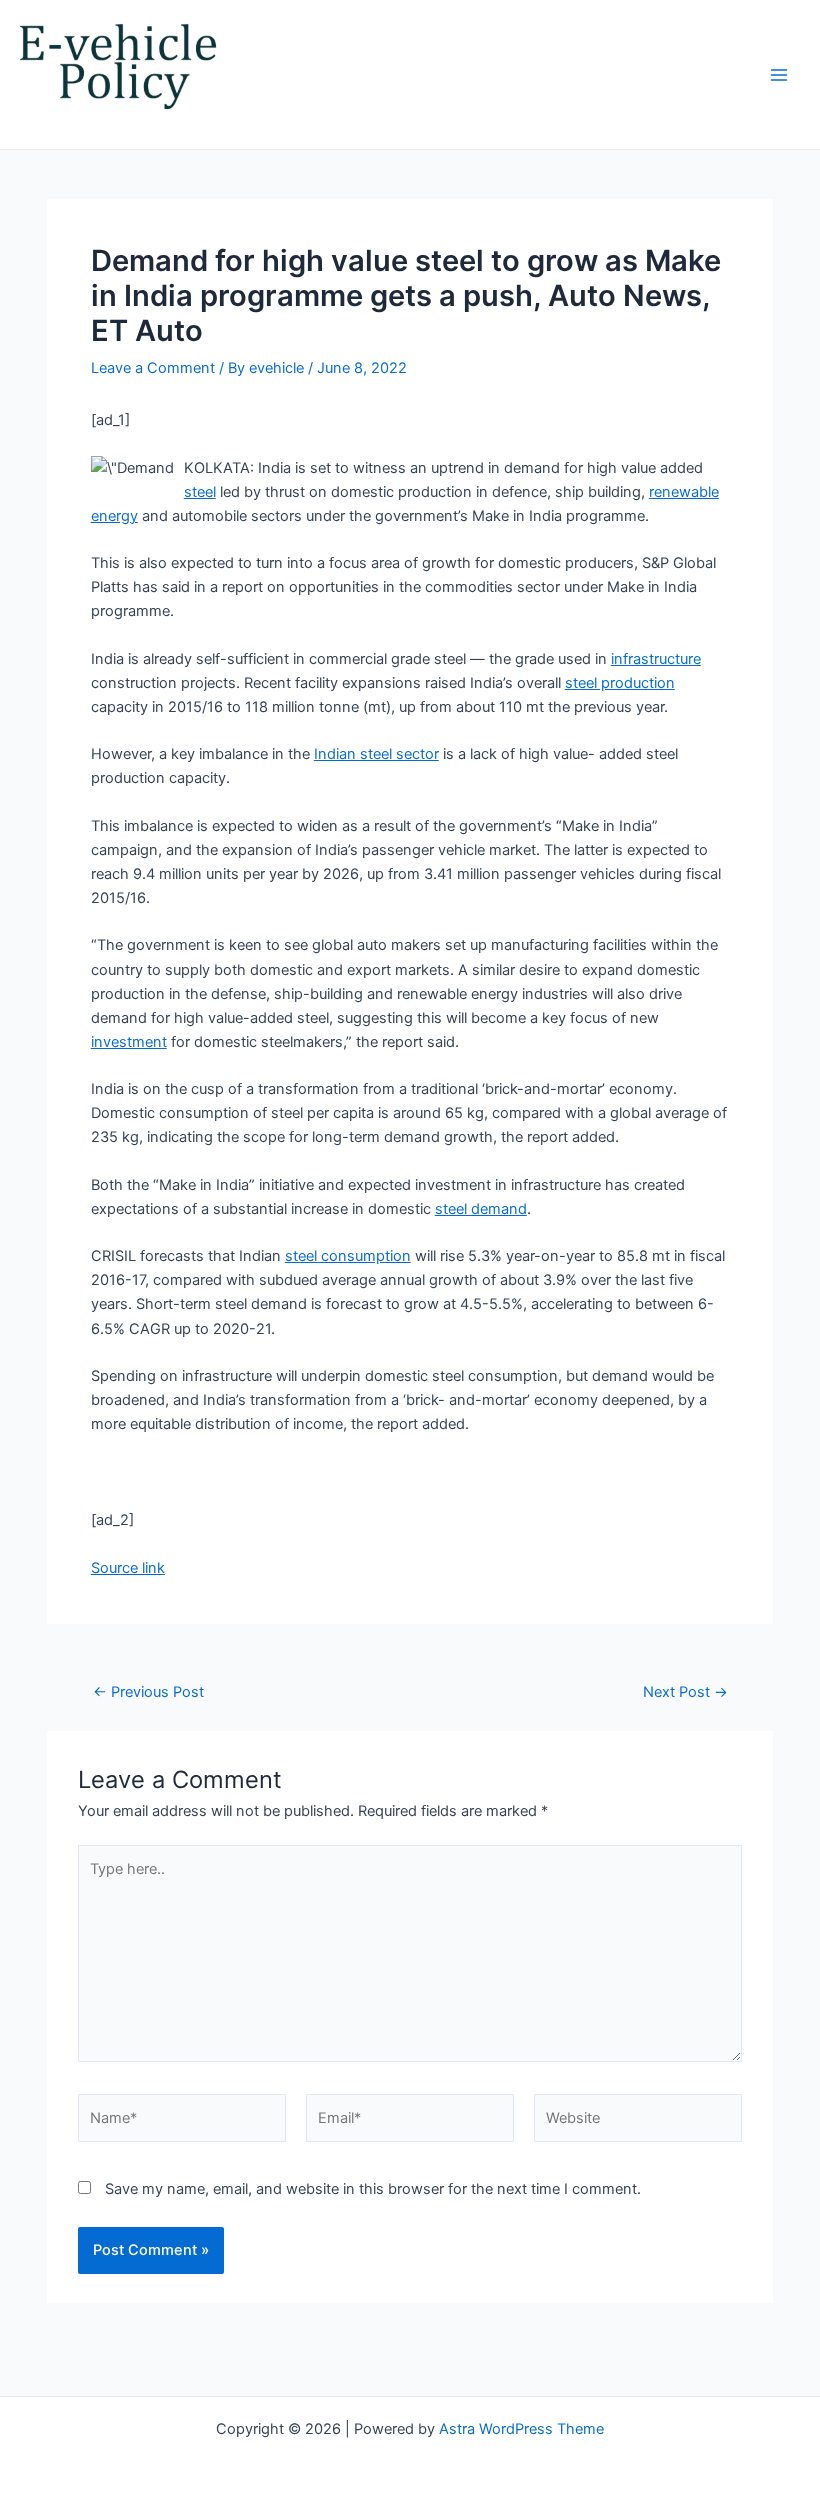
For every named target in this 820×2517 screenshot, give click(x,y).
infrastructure (656, 659)
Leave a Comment (153, 368)
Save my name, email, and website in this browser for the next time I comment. (373, 2189)
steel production (620, 683)
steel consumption (348, 1256)
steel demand (481, 1209)
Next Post (685, 1692)
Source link (128, 1568)
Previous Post (148, 1692)
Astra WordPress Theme (521, 2429)
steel (200, 492)
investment (129, 1042)
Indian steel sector (376, 754)
